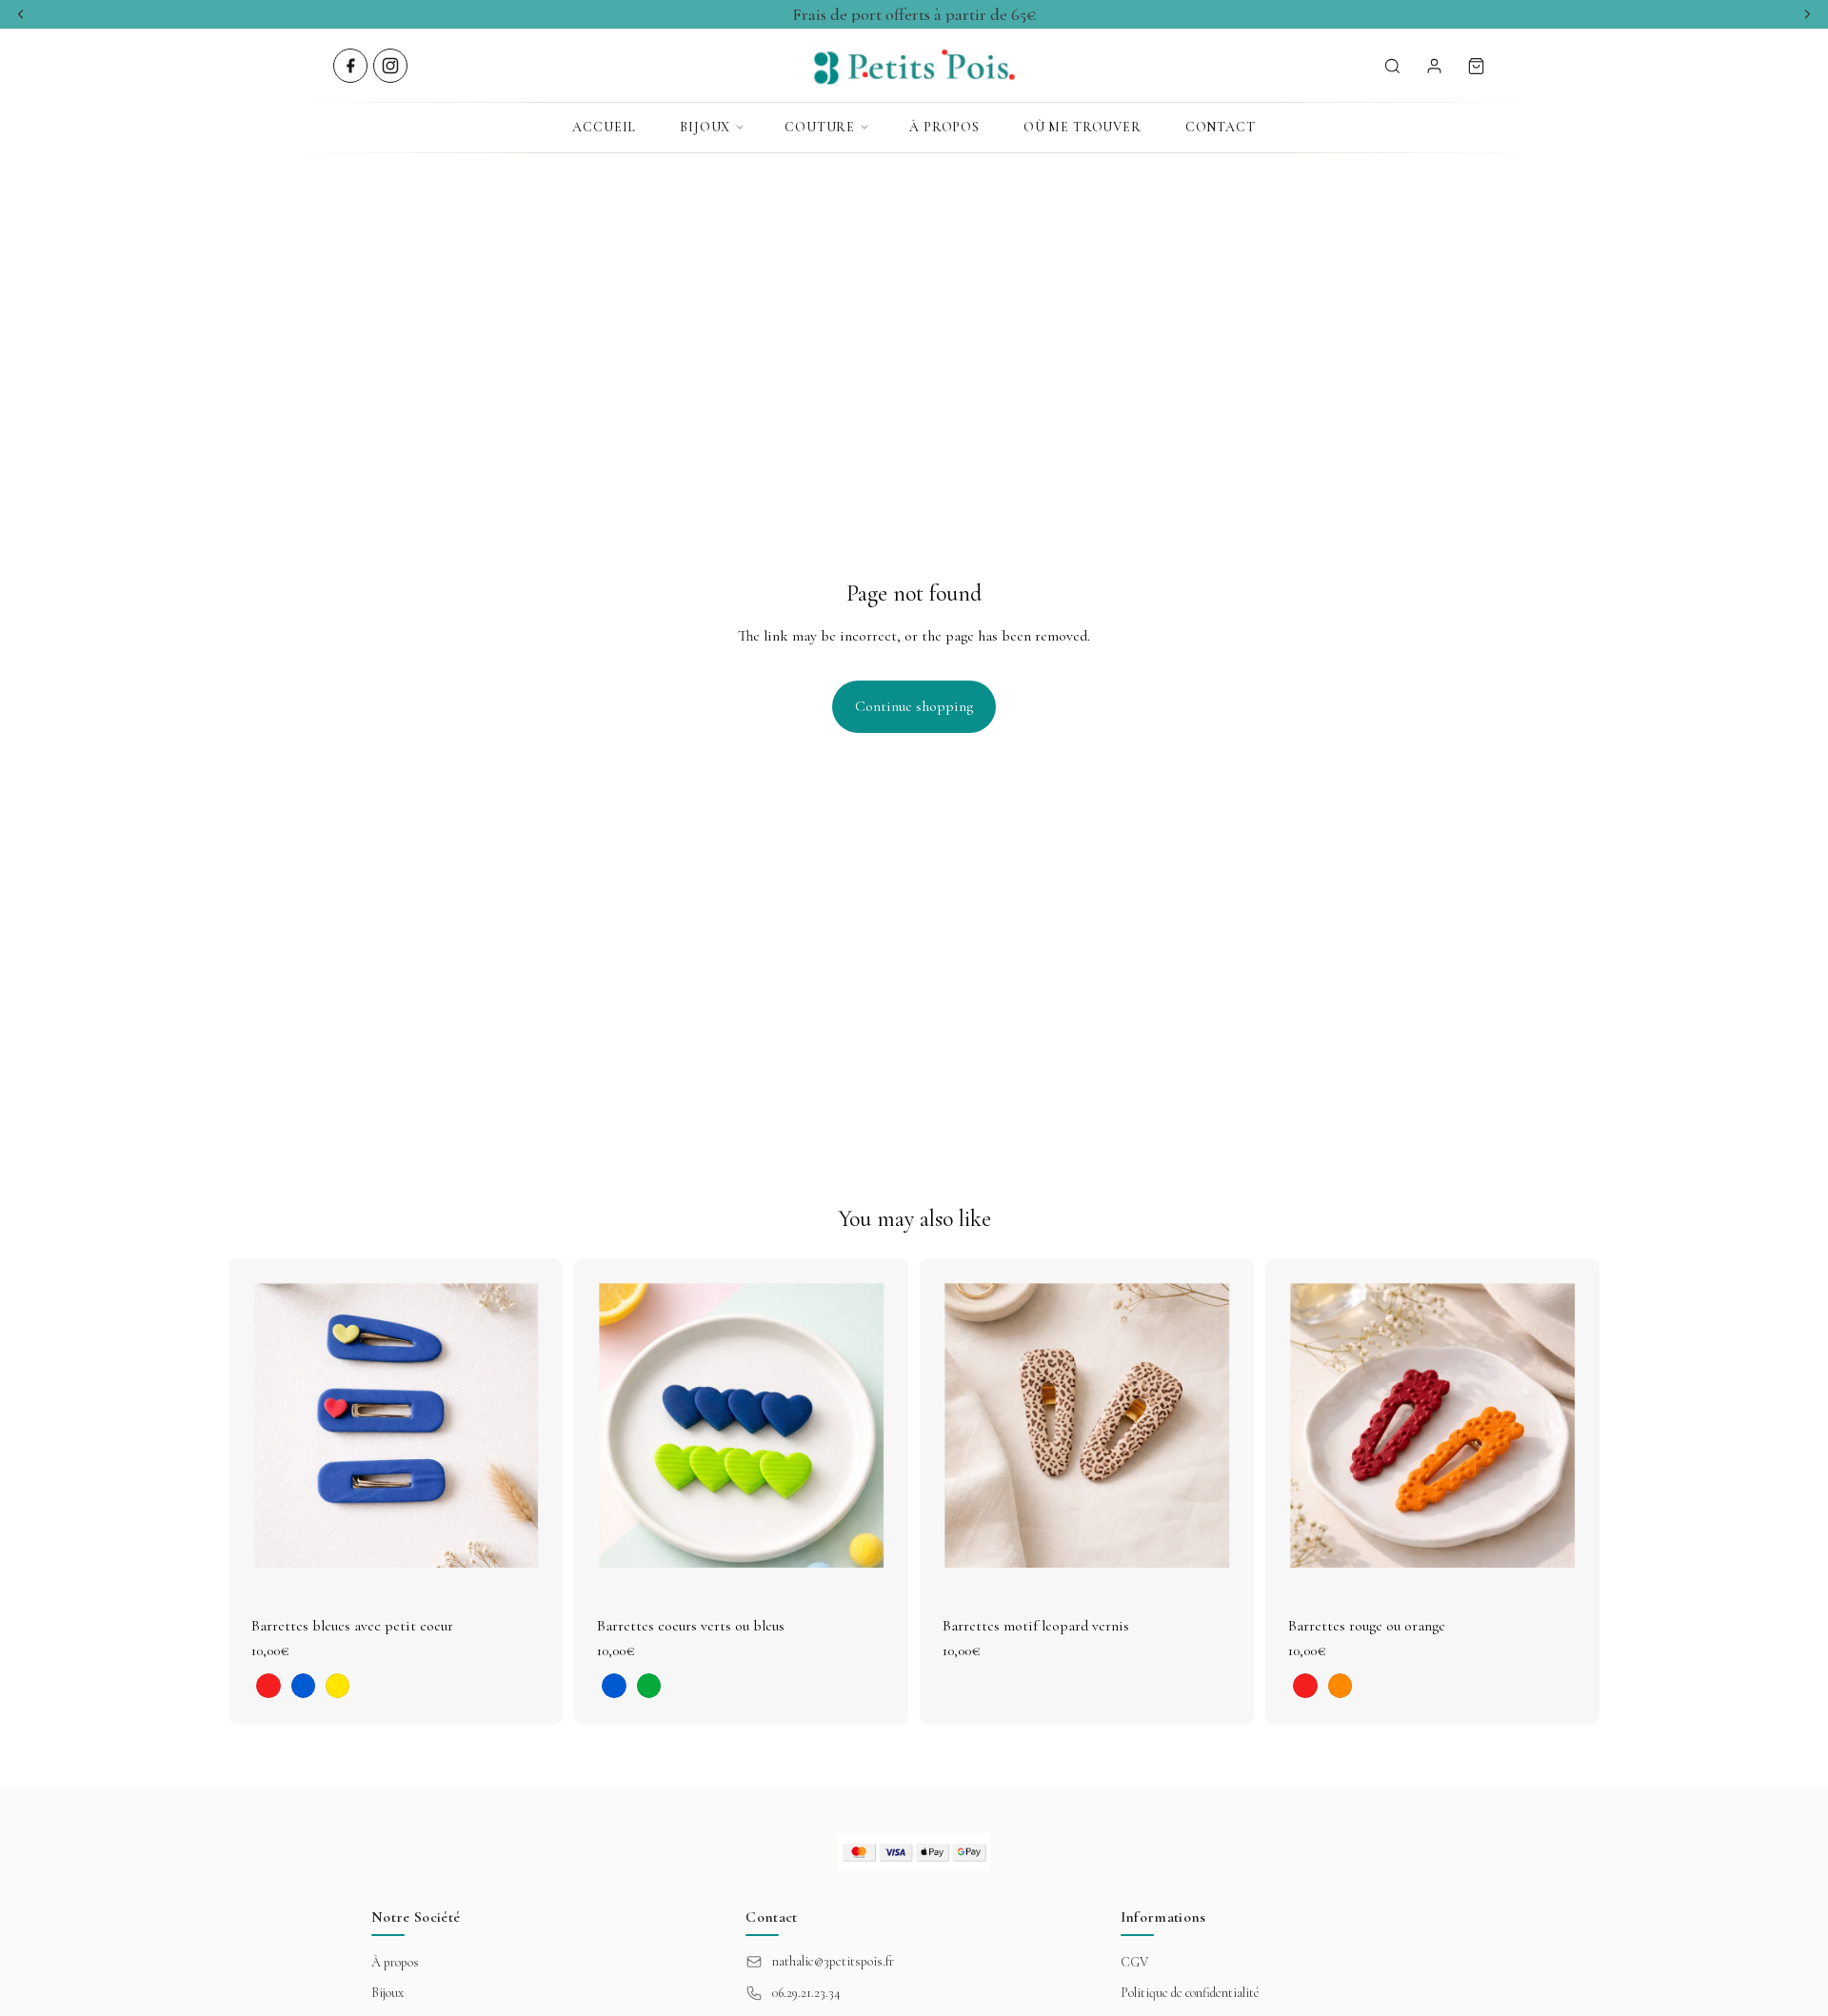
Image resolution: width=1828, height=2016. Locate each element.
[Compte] (1434, 66)
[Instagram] (390, 66)
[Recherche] (1392, 66)
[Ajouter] (1224, 1563)
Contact (1221, 127)
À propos (944, 127)
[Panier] (1476, 66)
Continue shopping (914, 706)
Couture (820, 127)
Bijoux (705, 127)
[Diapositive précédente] (257, 1425)
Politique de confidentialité (1190, 1993)
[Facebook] (350, 66)
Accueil (604, 127)
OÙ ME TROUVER (1083, 127)
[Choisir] (533, 1563)
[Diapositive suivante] (534, 1425)
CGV (1134, 1962)
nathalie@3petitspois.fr (833, 1961)
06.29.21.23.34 (806, 1993)
